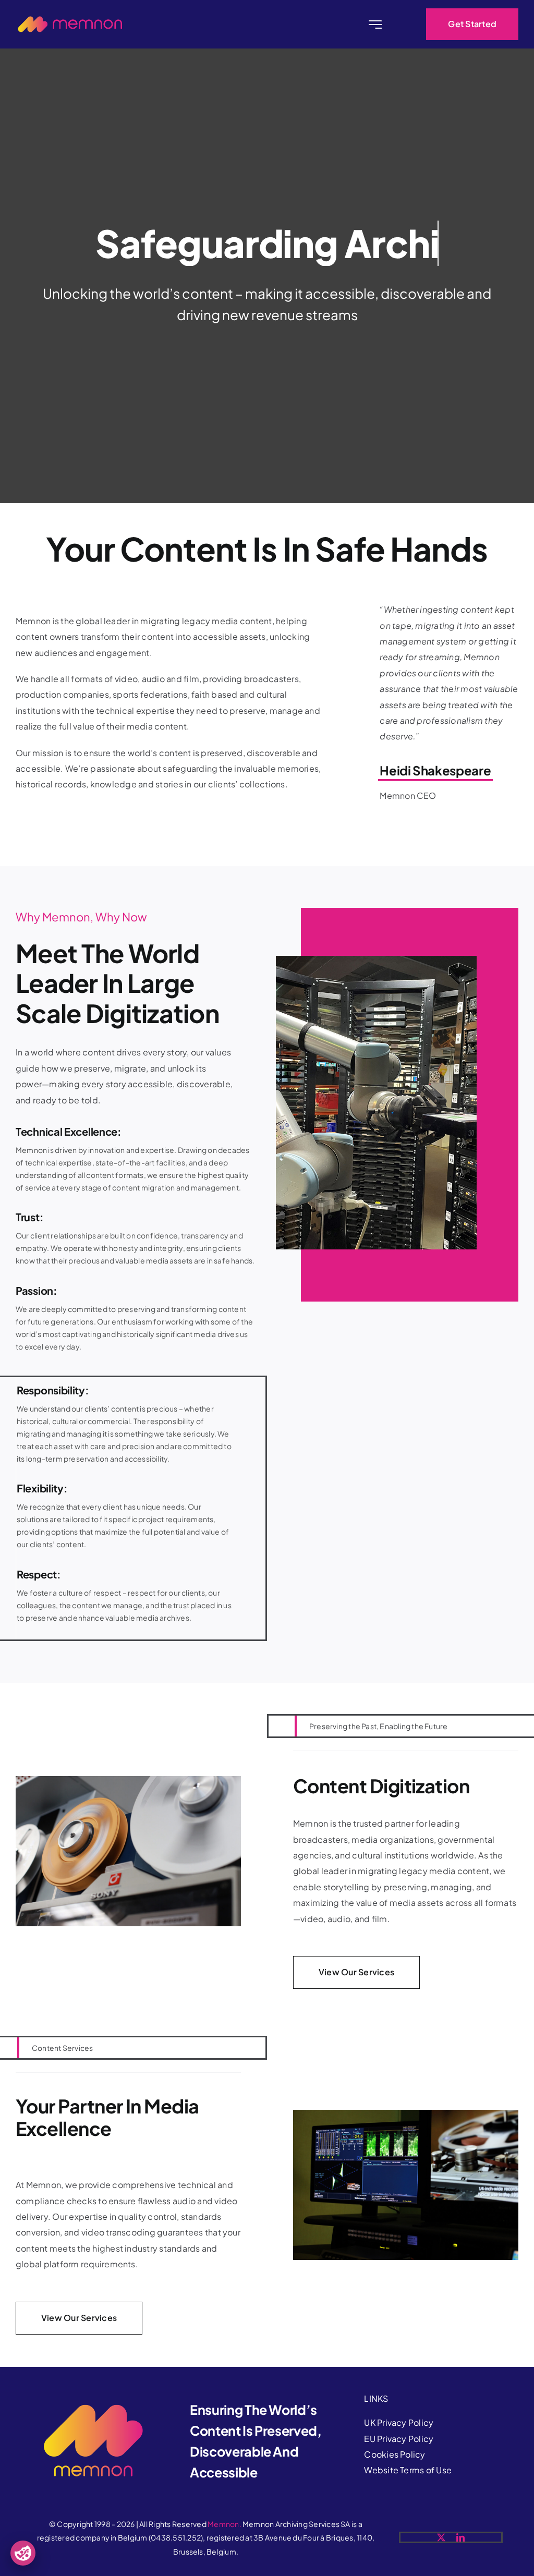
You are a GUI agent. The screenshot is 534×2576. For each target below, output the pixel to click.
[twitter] (441, 2537)
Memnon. (224, 2524)
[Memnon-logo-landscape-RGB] (70, 20)
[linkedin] (460, 2537)
